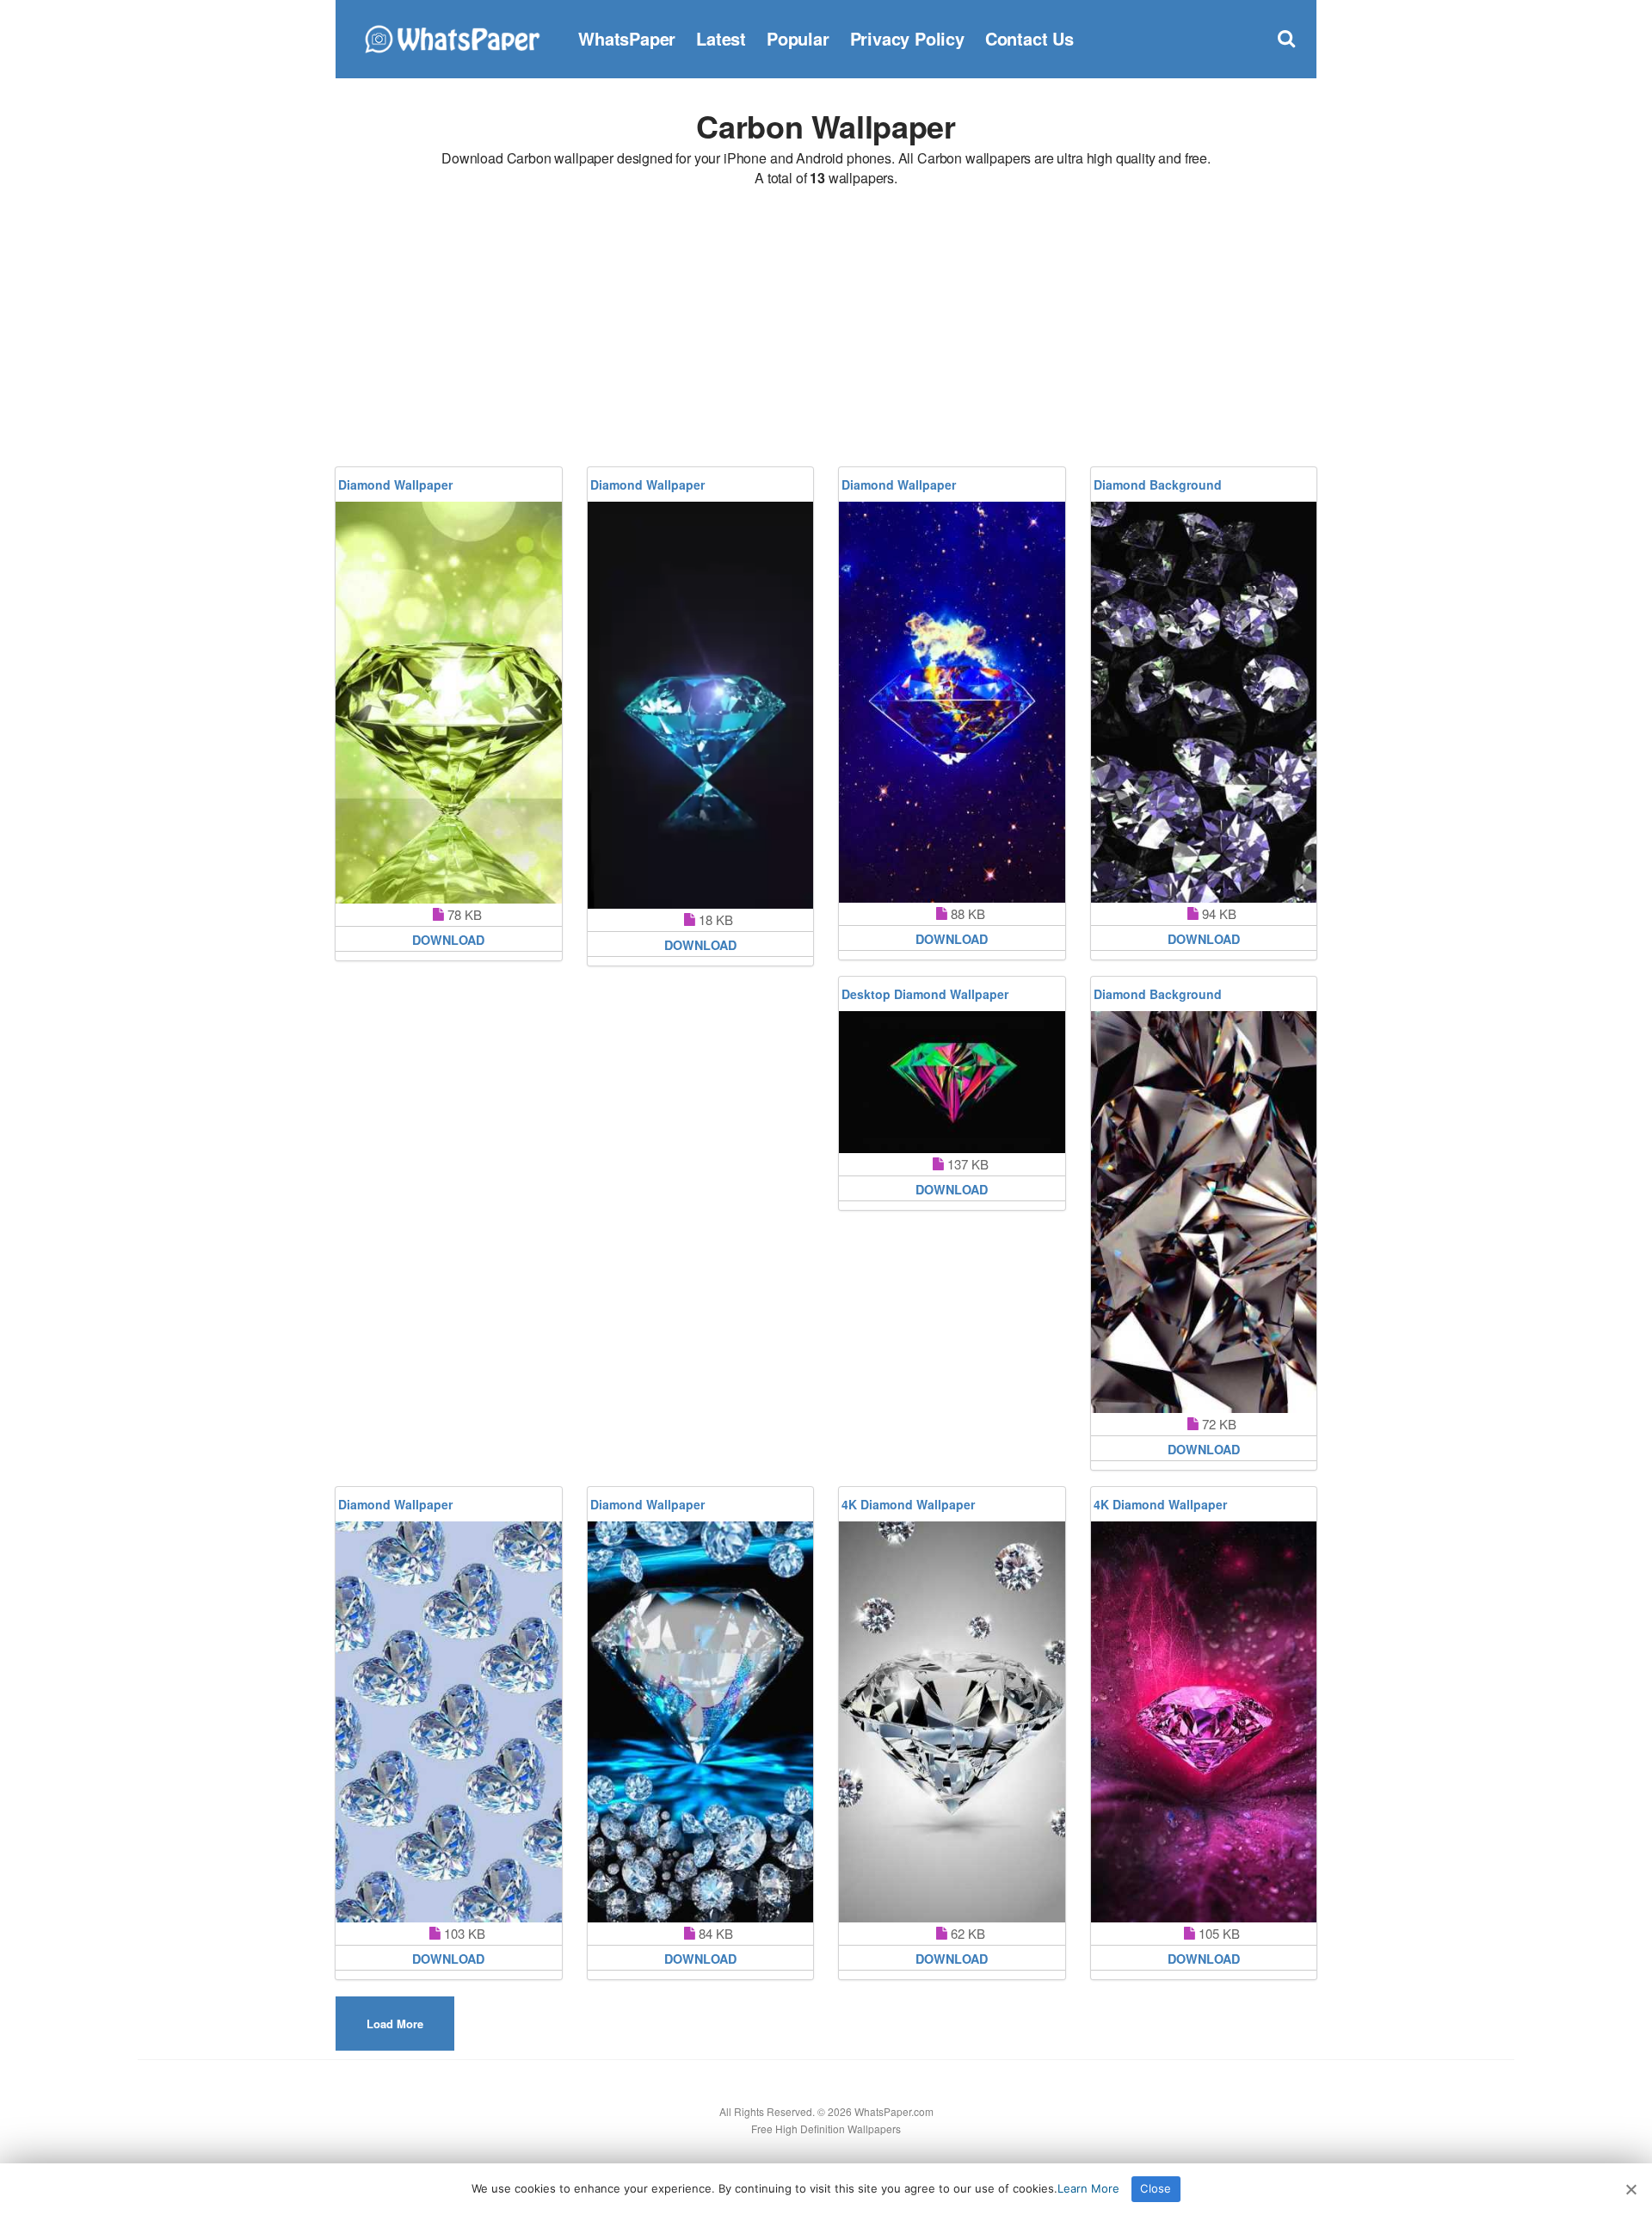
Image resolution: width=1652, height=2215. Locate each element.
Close (1156, 2188)
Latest (721, 38)
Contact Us (1029, 38)
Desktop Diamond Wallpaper (925, 994)
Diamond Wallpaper (395, 484)
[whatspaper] (452, 37)
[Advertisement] (826, 330)
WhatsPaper (627, 38)
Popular (798, 38)
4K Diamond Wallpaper (908, 1504)
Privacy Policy (907, 38)
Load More (395, 2024)
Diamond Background (1158, 484)
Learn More (1088, 2188)
